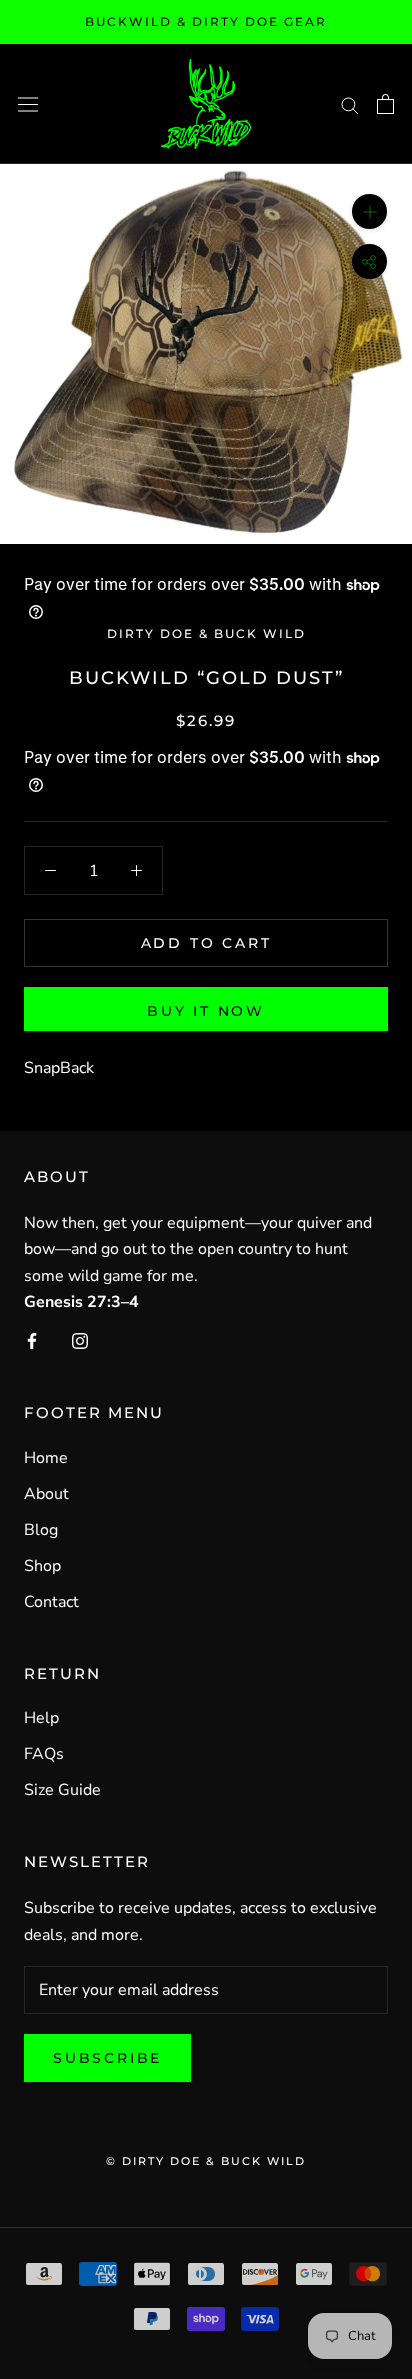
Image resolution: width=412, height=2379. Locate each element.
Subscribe (107, 2058)
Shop (42, 1566)
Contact (51, 1602)
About (46, 1494)
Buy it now (206, 1011)
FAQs (44, 1754)
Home (46, 1458)
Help (41, 1718)
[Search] (350, 104)
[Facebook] (32, 1340)
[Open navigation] (28, 103)
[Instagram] (80, 1340)
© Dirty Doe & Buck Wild (206, 2161)
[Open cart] (385, 104)
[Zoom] (369, 211)
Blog (41, 1530)
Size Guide (62, 1790)
